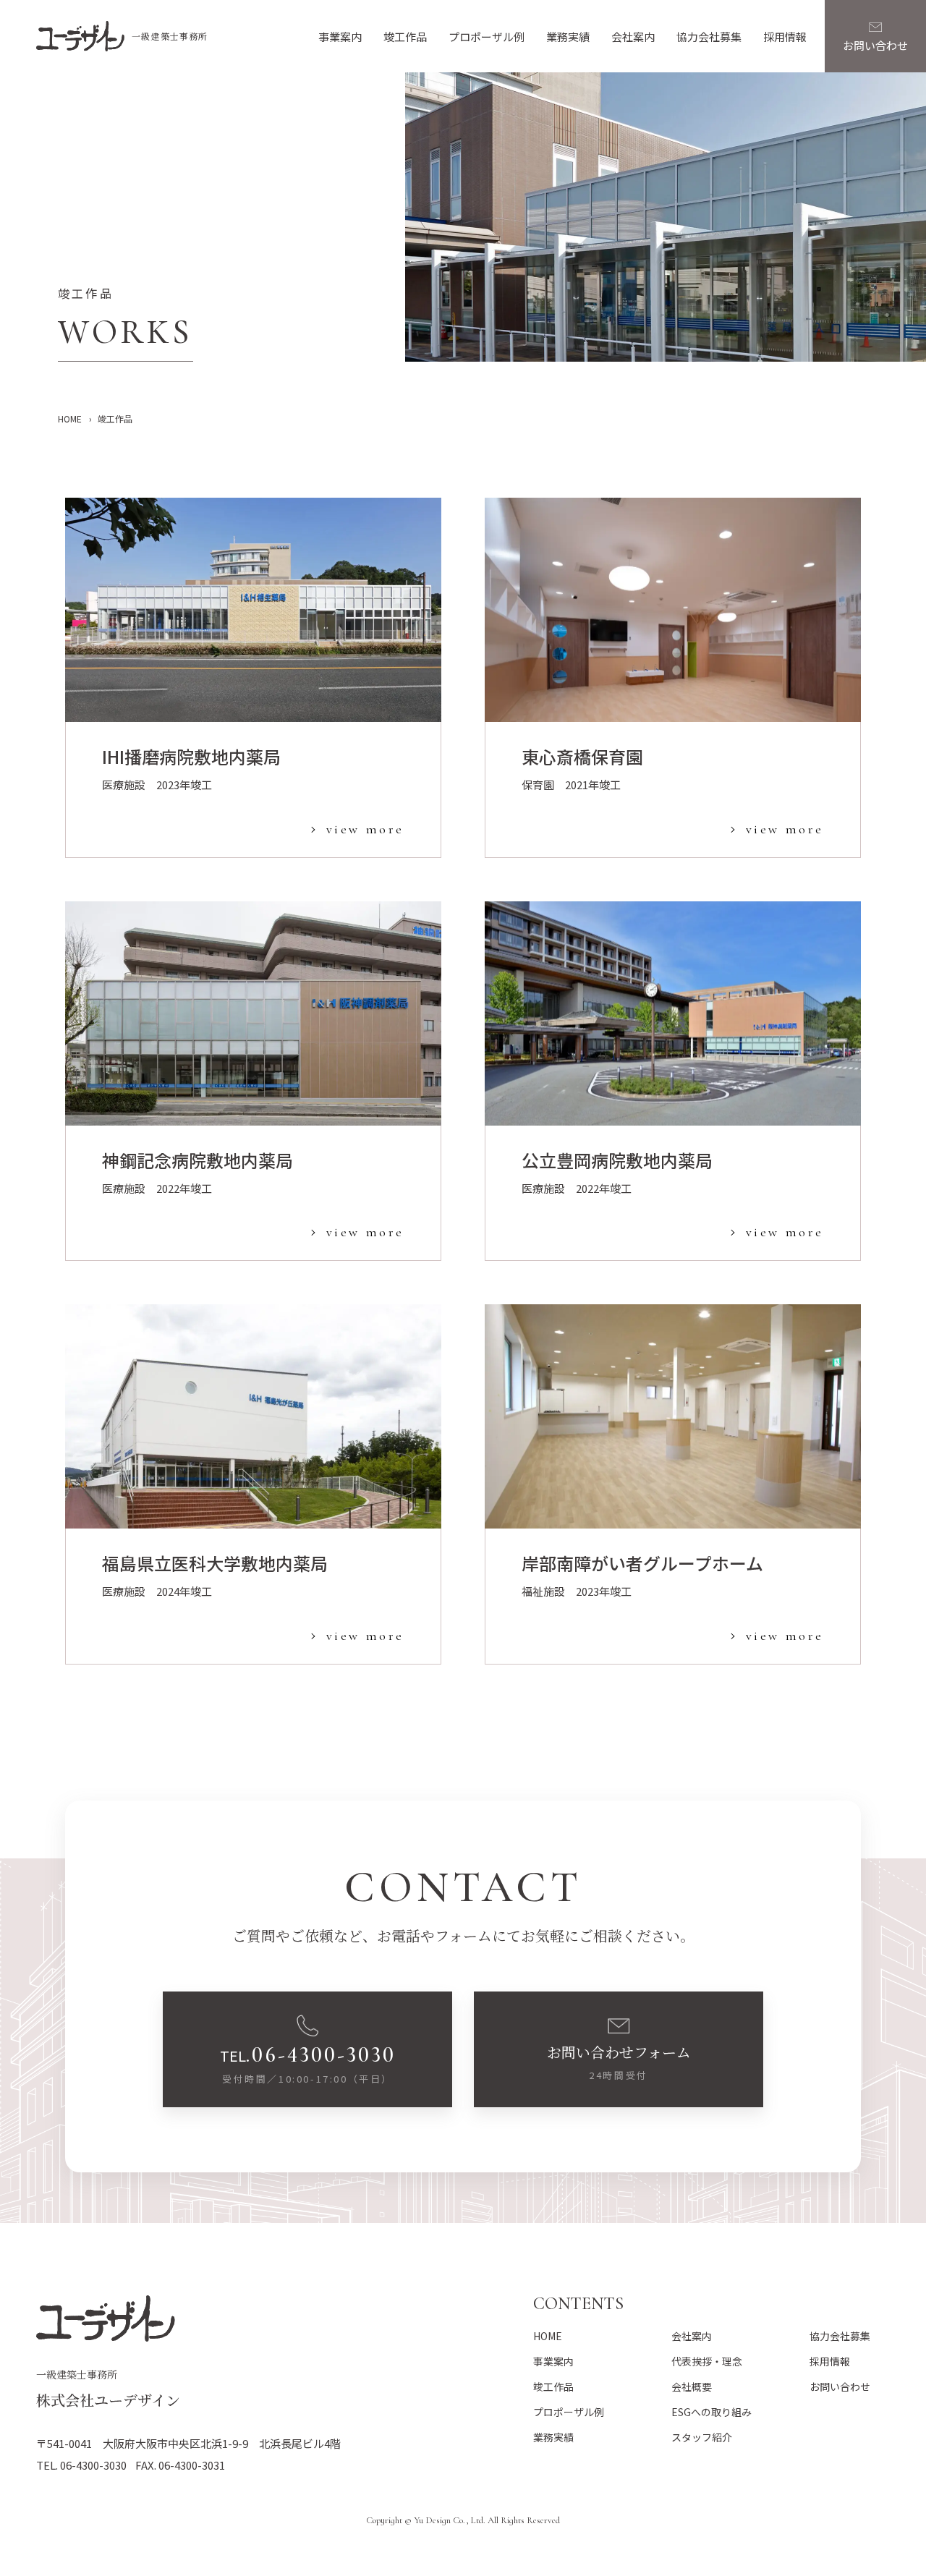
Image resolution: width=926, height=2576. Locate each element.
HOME (548, 2336)
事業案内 (340, 37)
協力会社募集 (709, 37)
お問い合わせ (840, 2386)
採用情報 (785, 37)
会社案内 (633, 37)
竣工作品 (405, 37)
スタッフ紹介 (702, 2437)
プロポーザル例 (487, 37)
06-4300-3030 (81, 2465)
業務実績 (568, 37)
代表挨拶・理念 (707, 2361)
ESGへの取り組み (712, 2412)
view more (365, 829)
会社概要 (692, 2386)
